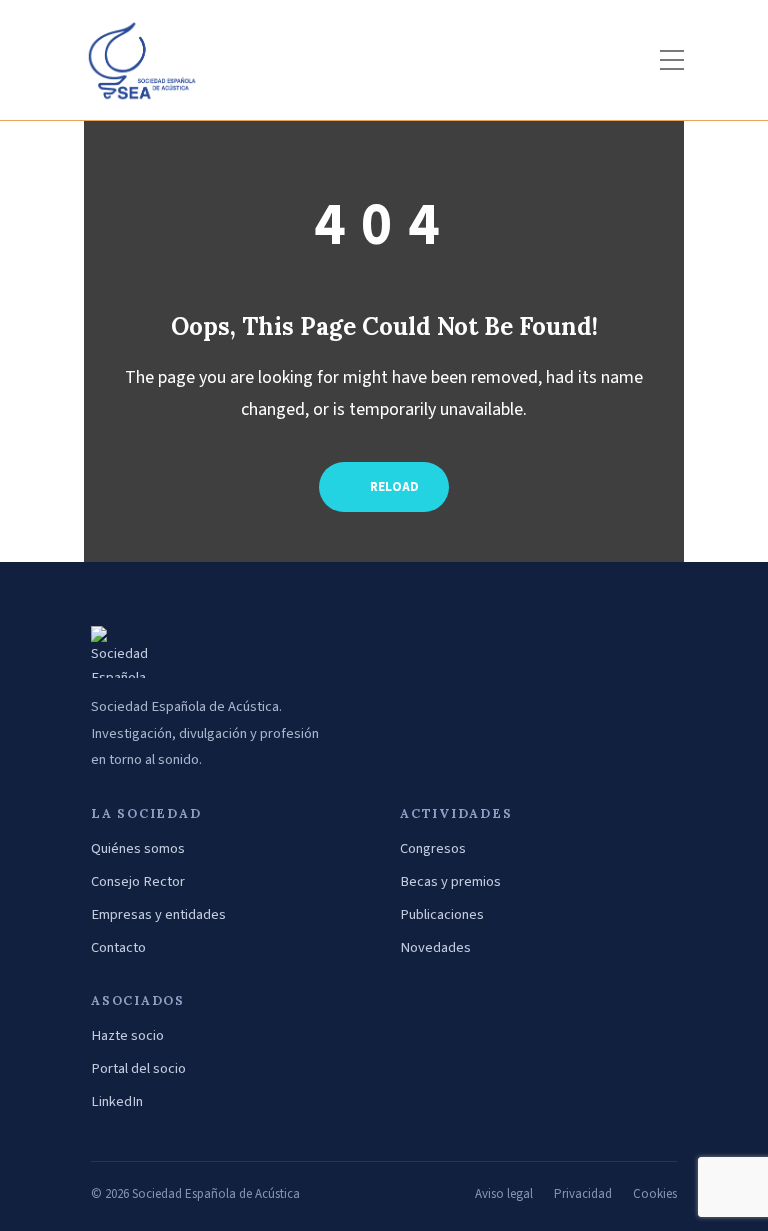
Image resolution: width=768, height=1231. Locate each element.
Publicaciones (442, 914)
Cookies (655, 1194)
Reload (393, 487)
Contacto (118, 947)
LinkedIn (117, 1101)
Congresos (433, 848)
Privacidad (583, 1194)
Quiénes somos (138, 848)
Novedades (435, 947)
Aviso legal (504, 1194)
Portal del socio (138, 1068)
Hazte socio (127, 1035)
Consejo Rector (138, 881)
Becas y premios (450, 881)
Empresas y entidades (158, 914)
